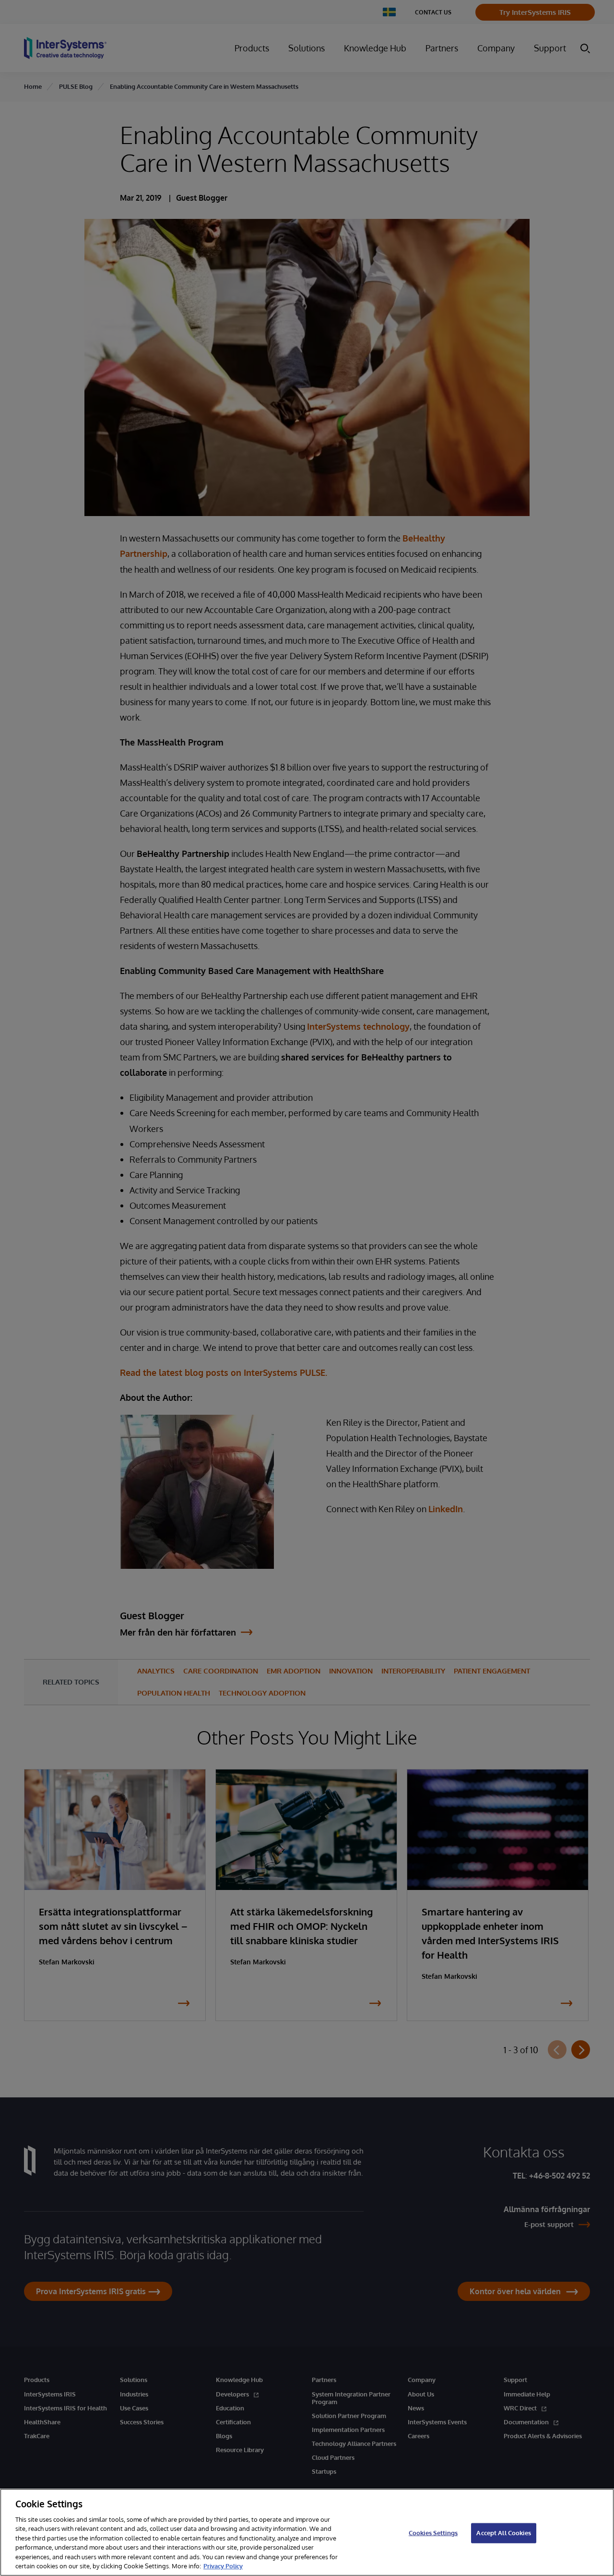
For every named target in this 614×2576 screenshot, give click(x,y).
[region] (307, 2532)
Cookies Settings (433, 2533)
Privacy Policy (223, 2566)
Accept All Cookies (503, 2533)
